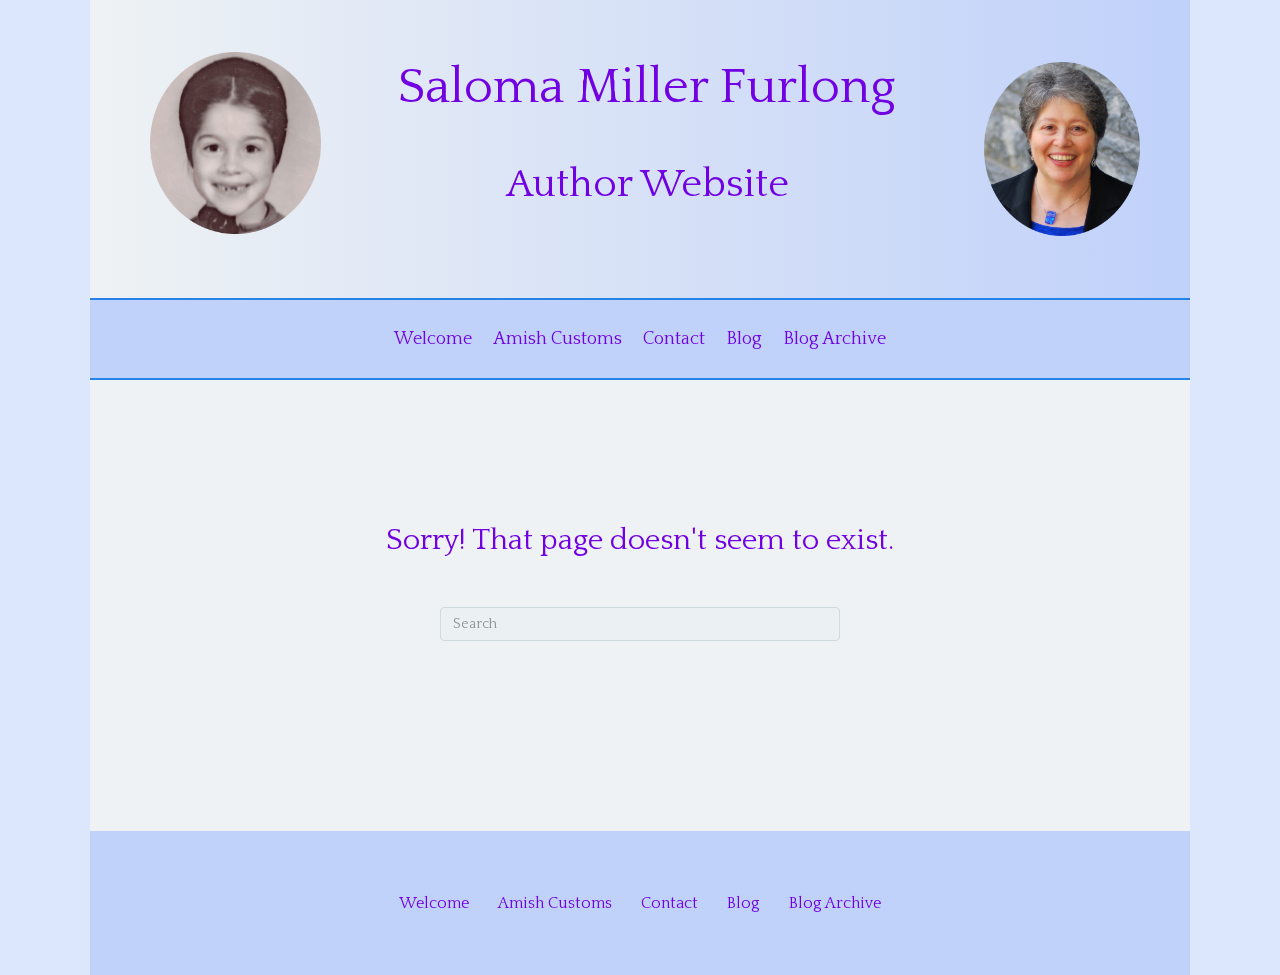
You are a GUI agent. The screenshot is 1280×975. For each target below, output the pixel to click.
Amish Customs (557, 339)
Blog (744, 339)
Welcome (433, 339)
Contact (674, 339)
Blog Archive (834, 339)
